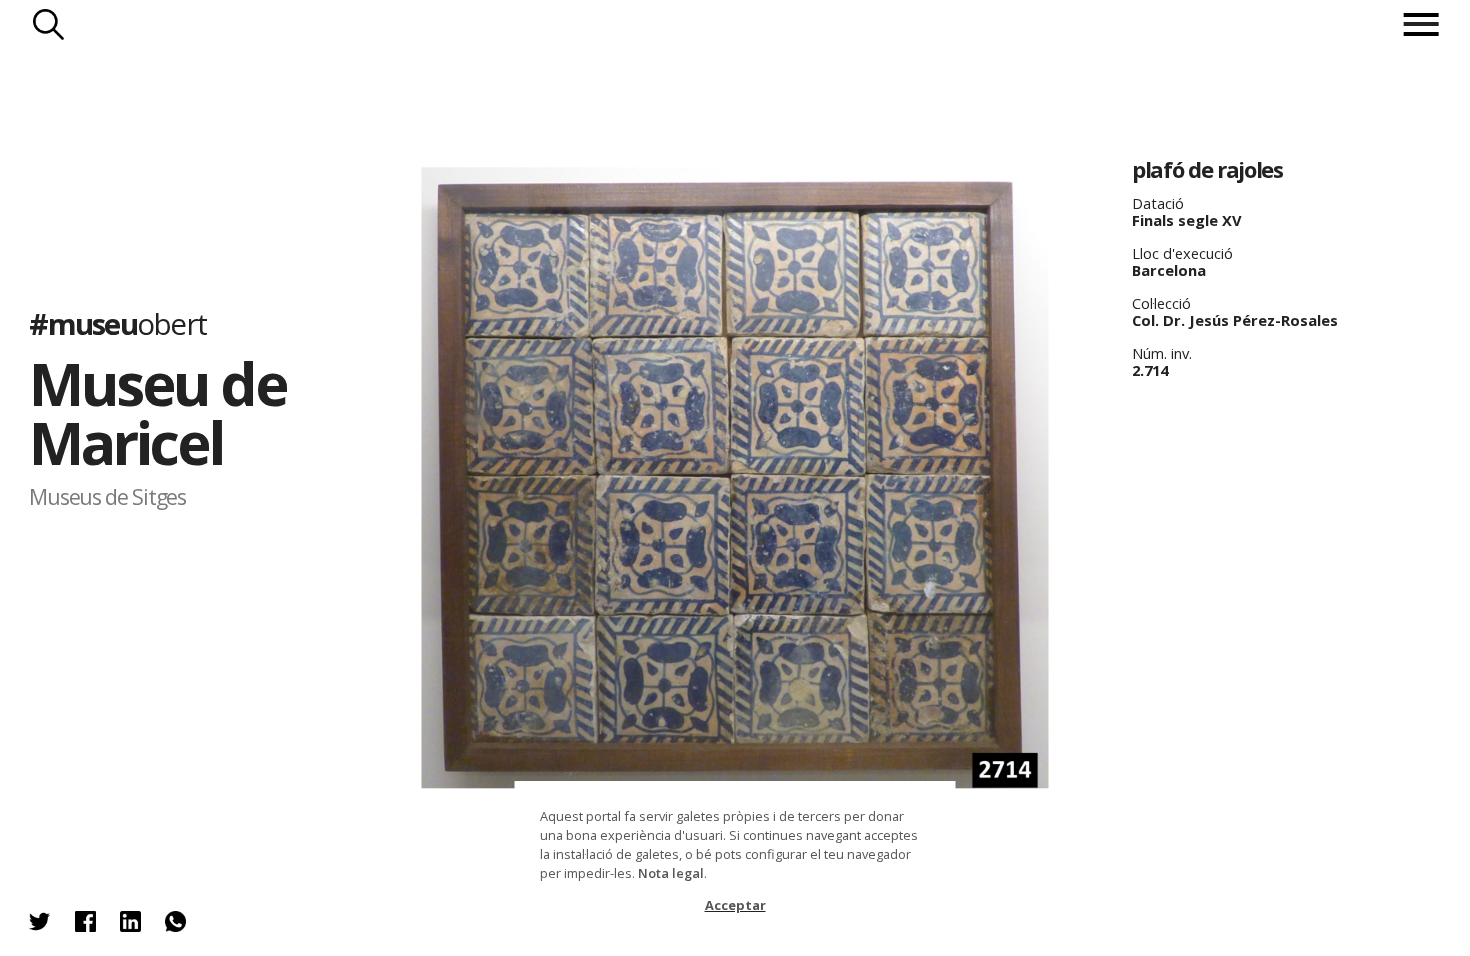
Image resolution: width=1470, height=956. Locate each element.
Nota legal (671, 873)
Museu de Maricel (157, 412)
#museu (117, 323)
